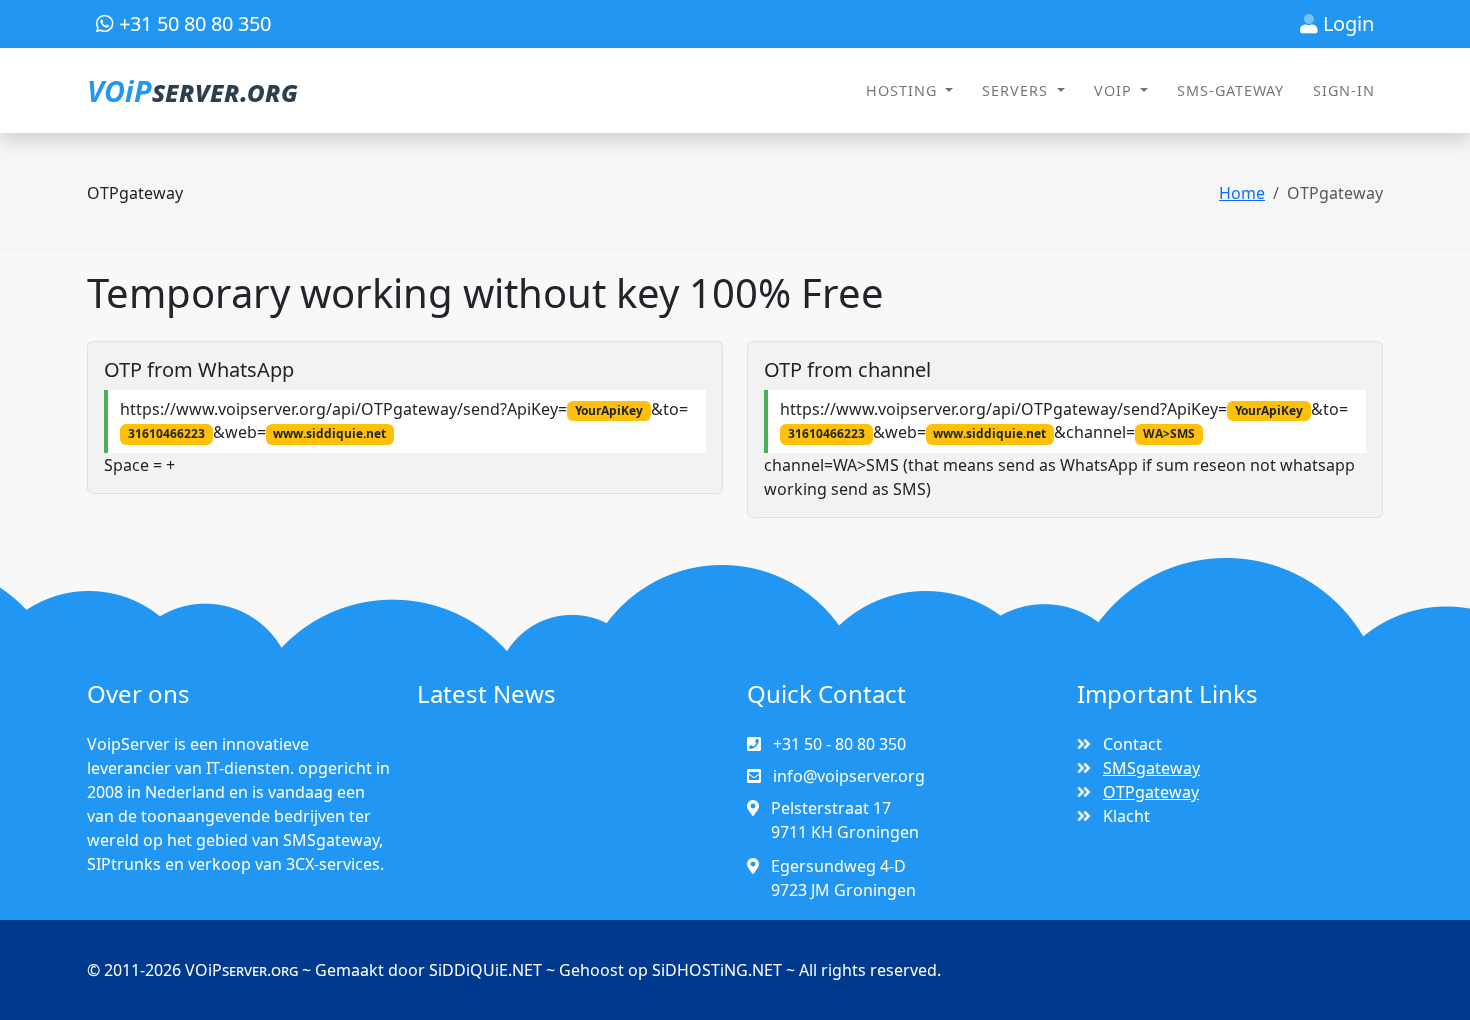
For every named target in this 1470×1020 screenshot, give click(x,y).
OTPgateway (1151, 792)
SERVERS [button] (1017, 90)
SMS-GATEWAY (1230, 90)
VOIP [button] (1115, 90)
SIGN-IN (1344, 90)
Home (1242, 193)
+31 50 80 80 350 (192, 23)
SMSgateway (1151, 768)
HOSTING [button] (904, 90)
